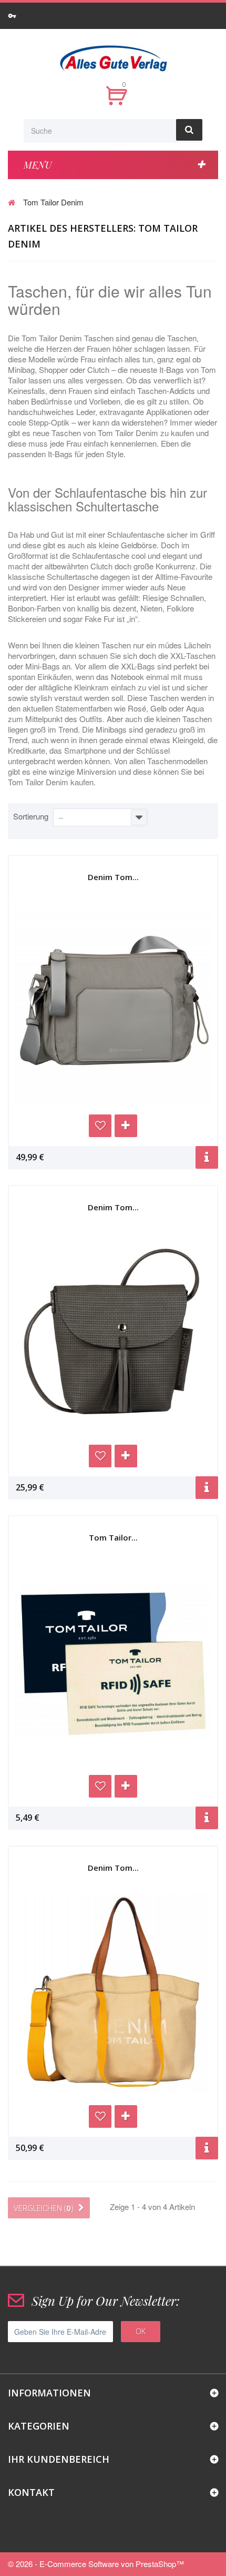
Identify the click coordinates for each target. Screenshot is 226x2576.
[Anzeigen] (207, 1157)
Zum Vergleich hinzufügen (126, 1126)
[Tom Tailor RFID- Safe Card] (113, 1663)
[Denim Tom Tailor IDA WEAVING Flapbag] (113, 1333)
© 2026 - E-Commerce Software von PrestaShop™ (96, 2564)
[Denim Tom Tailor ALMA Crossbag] (113, 1002)
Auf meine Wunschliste (100, 1126)
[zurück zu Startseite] (12, 202)
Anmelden (14, 16)
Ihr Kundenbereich (59, 2459)
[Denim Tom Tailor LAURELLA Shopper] (113, 1993)
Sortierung (31, 816)
